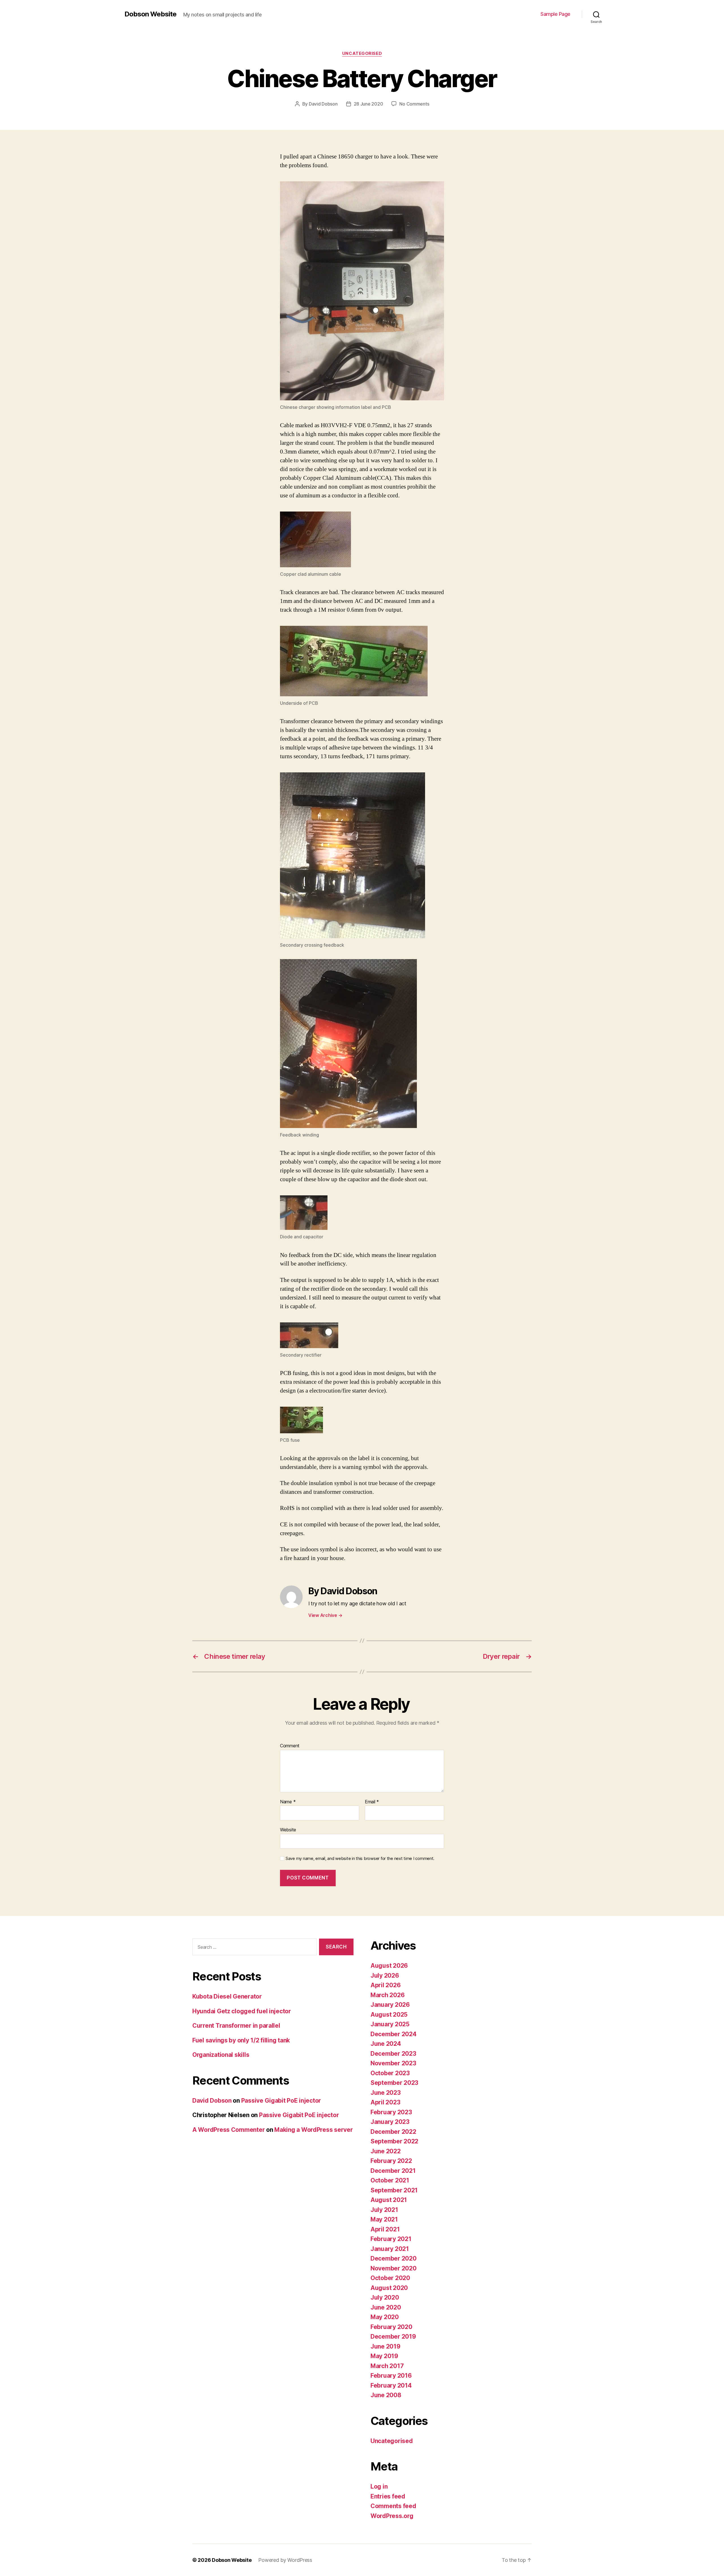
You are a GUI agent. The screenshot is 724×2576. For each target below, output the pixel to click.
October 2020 (390, 2278)
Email (372, 1802)
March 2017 (387, 2366)
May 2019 (384, 2356)
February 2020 (391, 2327)
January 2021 (390, 2249)
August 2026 (389, 1966)
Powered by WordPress (285, 2560)
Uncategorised (362, 53)
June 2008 (386, 2395)
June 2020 (386, 2307)
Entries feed (388, 2496)
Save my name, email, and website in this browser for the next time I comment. (360, 1859)
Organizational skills (221, 2055)
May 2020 (385, 2317)
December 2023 (393, 2054)
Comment (290, 1746)
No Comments (414, 104)
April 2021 (385, 2229)
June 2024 (386, 2044)
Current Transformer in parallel (236, 2026)
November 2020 (394, 2268)
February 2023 (391, 2112)
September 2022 (394, 2141)
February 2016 (391, 2376)
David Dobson (323, 104)
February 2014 (391, 2385)
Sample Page (555, 14)
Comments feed (393, 2506)
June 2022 (386, 2151)
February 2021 (391, 2239)
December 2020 (394, 2258)
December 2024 (394, 2034)
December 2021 (393, 2171)
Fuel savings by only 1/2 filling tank (241, 2040)
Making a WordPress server (313, 2130)
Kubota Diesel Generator (227, 1996)
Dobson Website (150, 14)
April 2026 (385, 1985)
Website (288, 1830)
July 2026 (385, 1975)
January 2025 (390, 2024)
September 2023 (394, 2083)
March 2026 (387, 1995)
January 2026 (390, 2005)
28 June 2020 (369, 104)
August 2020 (389, 2288)
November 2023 (393, 2063)
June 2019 (385, 2346)
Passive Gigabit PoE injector (281, 2101)
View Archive (325, 1615)
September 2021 (394, 2190)
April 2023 (385, 2102)
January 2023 (390, 2122)
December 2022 (393, 2132)
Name (288, 1802)
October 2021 (390, 2180)
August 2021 (389, 2200)
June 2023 (386, 2093)
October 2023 (390, 2073)
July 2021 (384, 2210)
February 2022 (391, 2161)
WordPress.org (392, 2516)
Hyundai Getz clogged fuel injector (242, 2011)
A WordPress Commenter (229, 2130)
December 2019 (393, 2337)
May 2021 (384, 2219)
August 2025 (389, 2015)
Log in (379, 2486)
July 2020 (385, 2297)
